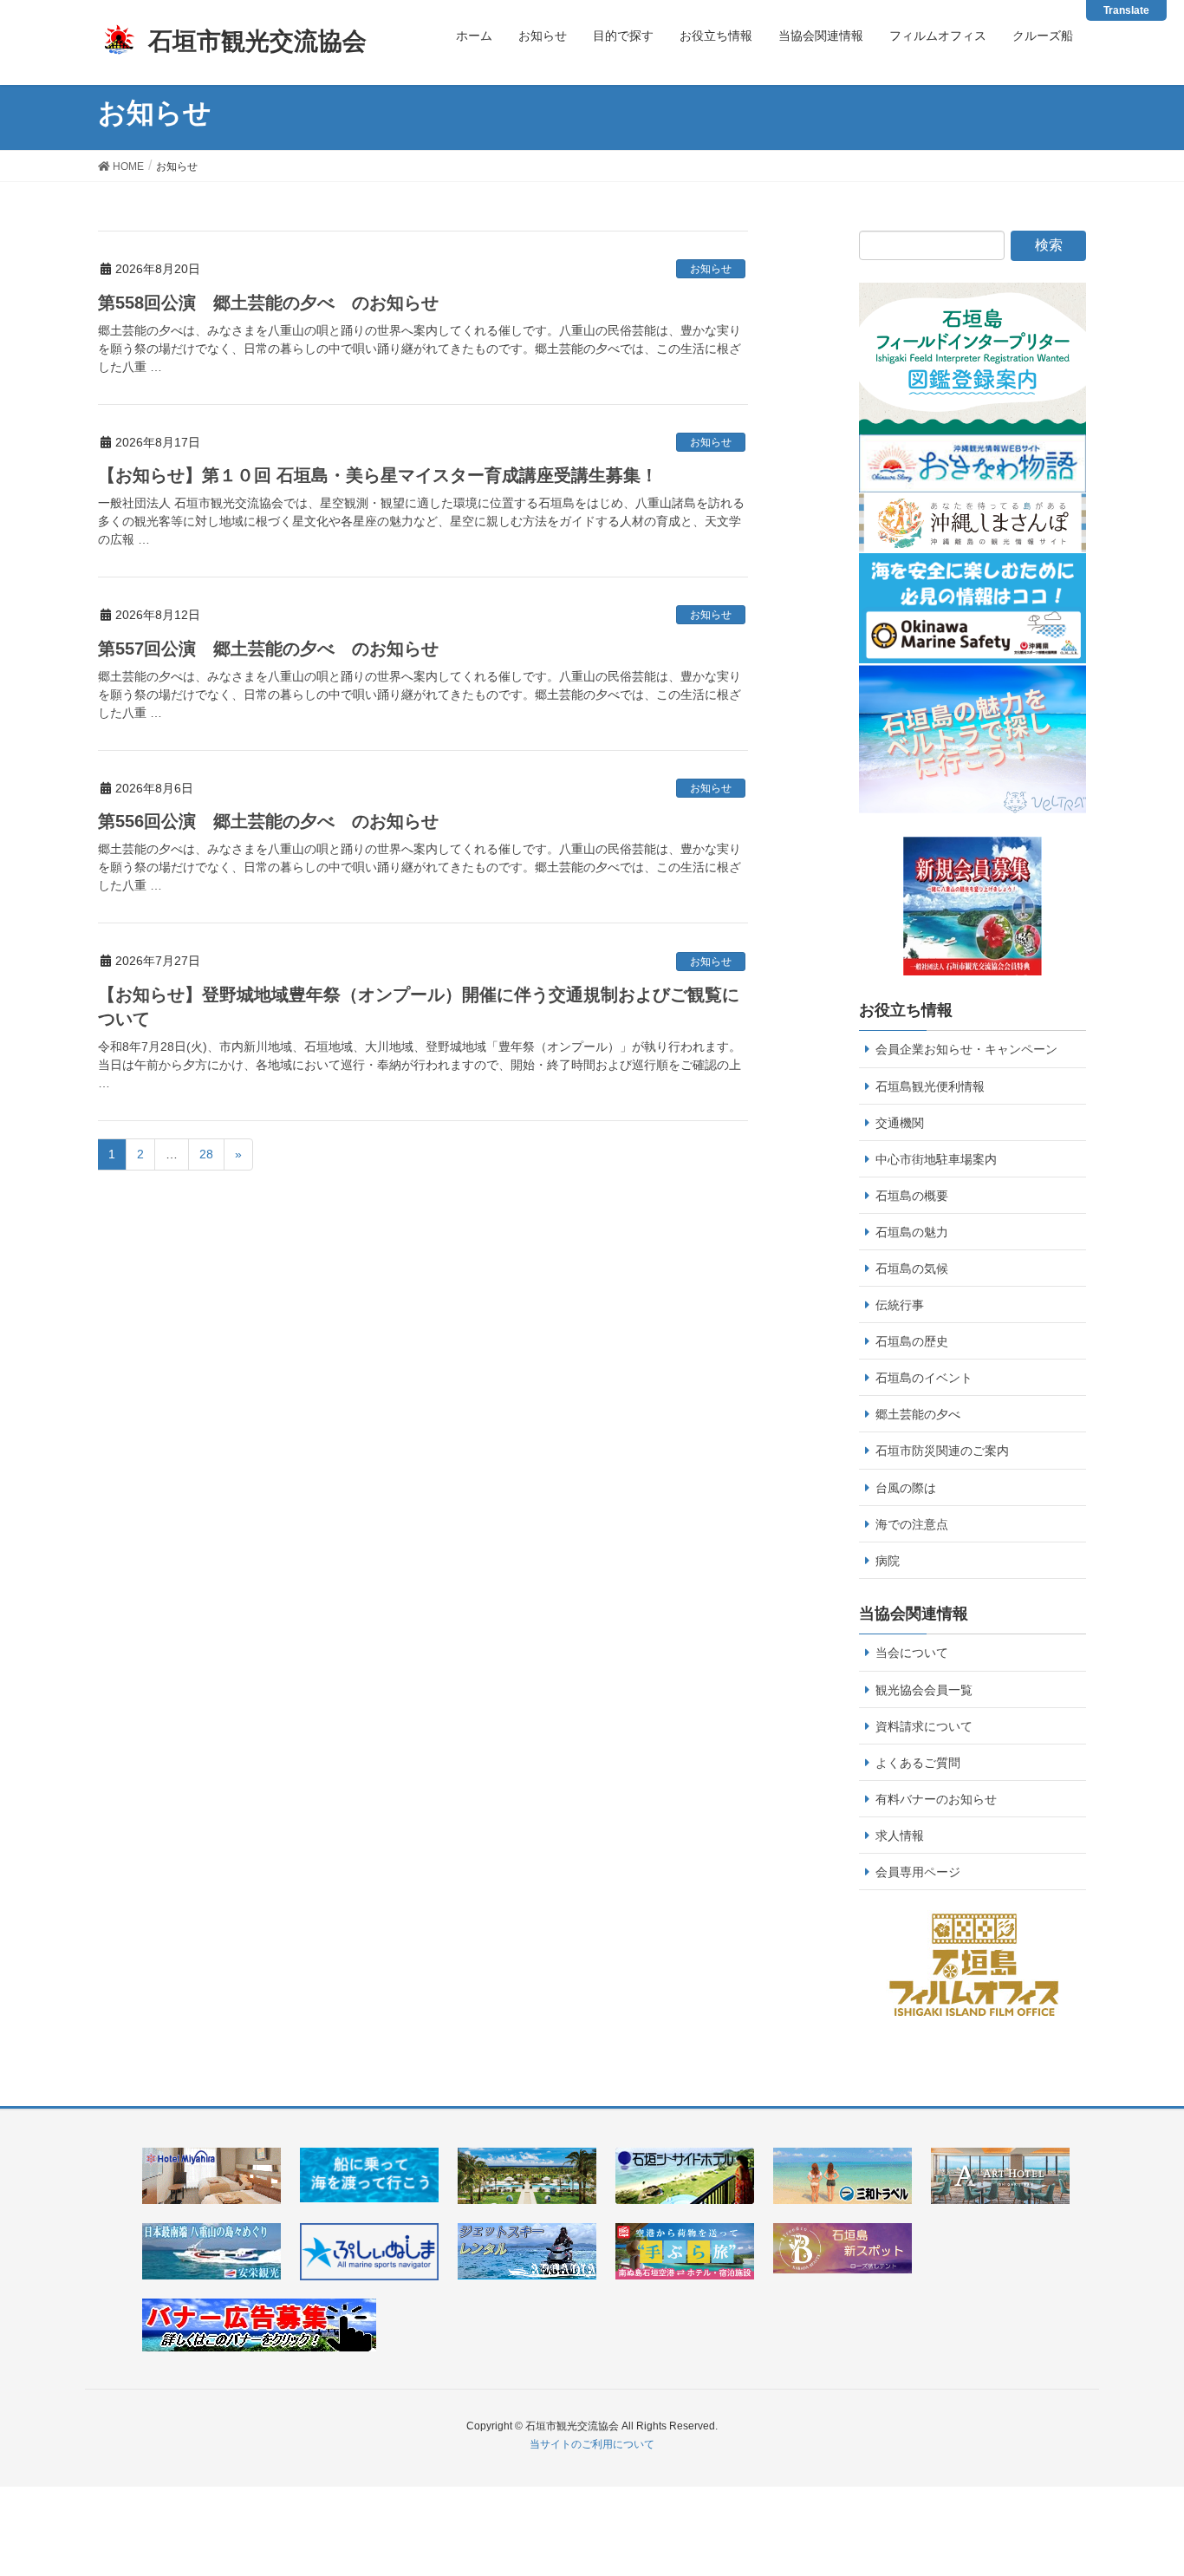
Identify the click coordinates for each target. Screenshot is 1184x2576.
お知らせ (711, 269)
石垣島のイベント (924, 1378)
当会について (912, 1653)
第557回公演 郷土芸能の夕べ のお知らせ (268, 649)
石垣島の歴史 (912, 1341)
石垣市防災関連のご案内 (942, 1451)
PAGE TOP (1160, 2476)
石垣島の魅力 (912, 1232)
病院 (888, 1561)
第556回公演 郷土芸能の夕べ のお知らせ (268, 821)
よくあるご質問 (918, 1763)
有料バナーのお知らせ (936, 1799)
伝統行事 (900, 1305)
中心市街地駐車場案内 (936, 1159)
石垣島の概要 (912, 1196)
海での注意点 (912, 1524)
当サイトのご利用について (592, 2444)
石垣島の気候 (912, 1268)
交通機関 (900, 1123)
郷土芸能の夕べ (918, 1414)
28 (206, 1154)
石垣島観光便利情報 (930, 1086)
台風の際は (906, 1488)
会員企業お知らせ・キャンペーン (966, 1049)
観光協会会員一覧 (924, 1690)
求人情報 (900, 1836)
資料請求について (924, 1726)
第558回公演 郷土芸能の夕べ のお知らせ (268, 303)
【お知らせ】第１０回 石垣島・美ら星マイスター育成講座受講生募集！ (378, 475)
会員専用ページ (918, 1872)
